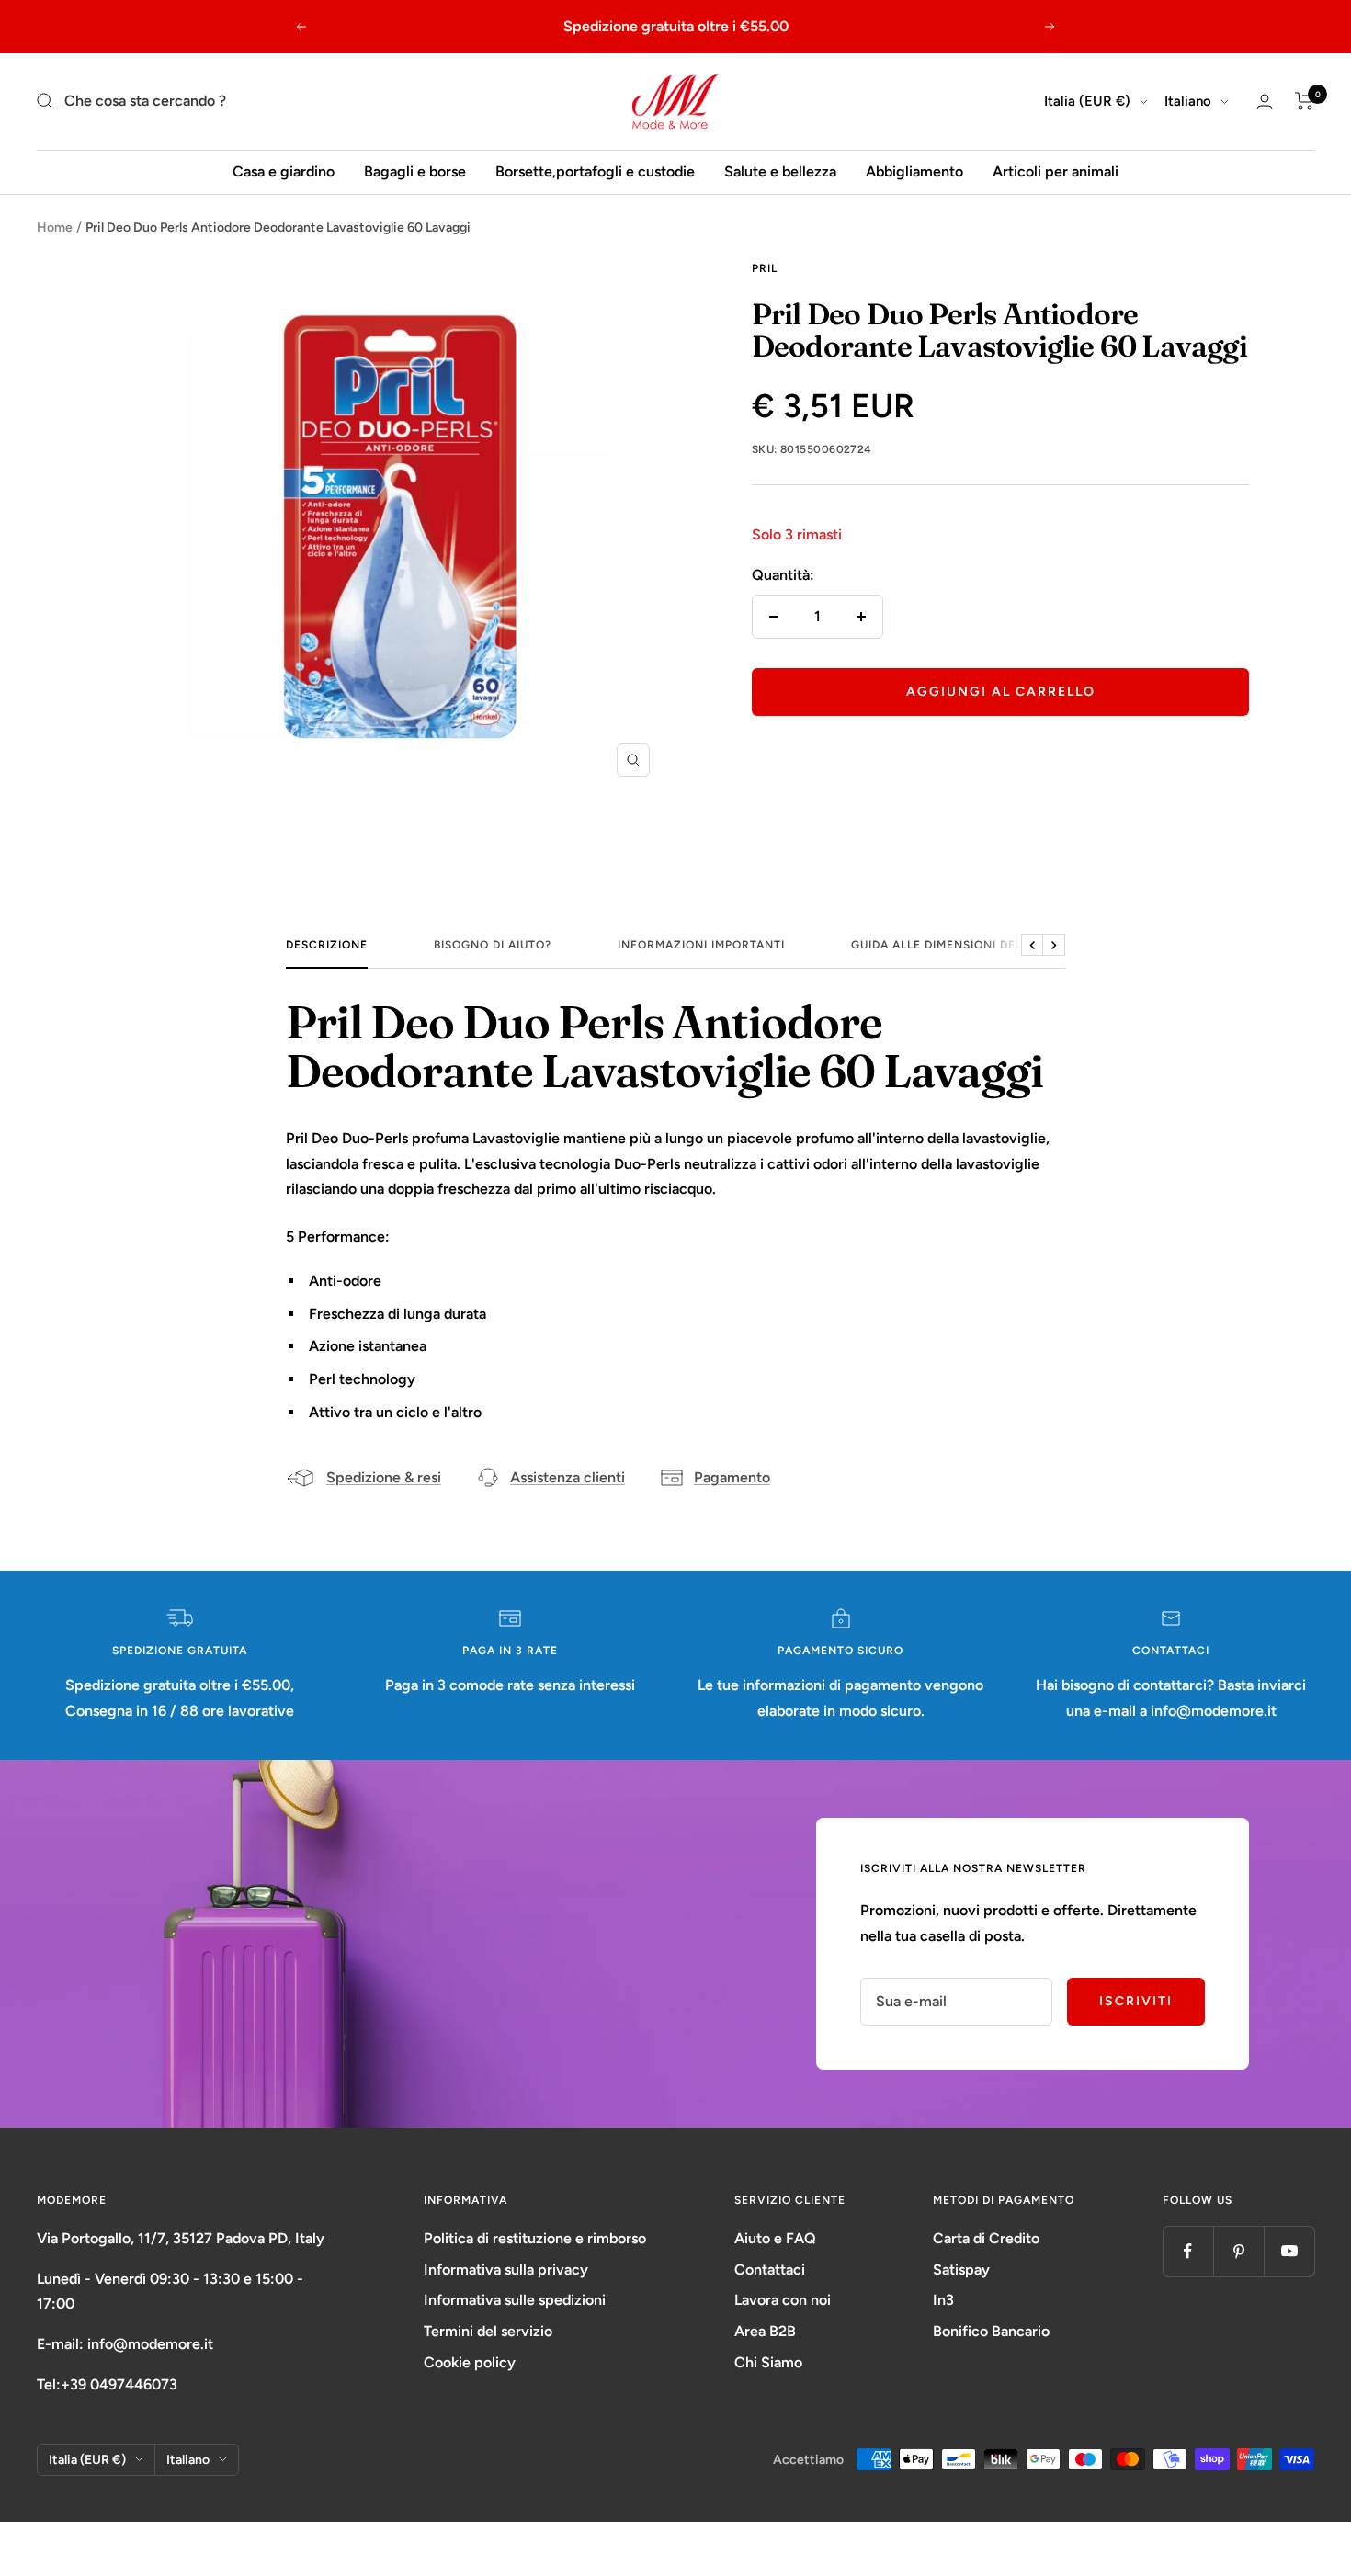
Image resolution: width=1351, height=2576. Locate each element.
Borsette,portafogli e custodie (595, 171)
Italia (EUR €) (1087, 101)
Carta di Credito (986, 2238)
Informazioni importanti (701, 945)
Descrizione (327, 945)
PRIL (765, 268)
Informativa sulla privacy (506, 2270)
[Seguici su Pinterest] (1238, 2251)
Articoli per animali (1056, 171)
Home (55, 227)
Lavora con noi (783, 2300)
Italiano (1188, 101)
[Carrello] (1305, 101)
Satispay (961, 2270)
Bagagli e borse (415, 171)
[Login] (1265, 102)
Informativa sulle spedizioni (515, 2300)
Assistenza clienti (568, 1477)
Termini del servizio (488, 2331)
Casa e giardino (284, 171)
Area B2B (765, 2331)
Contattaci (770, 2270)
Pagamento (732, 1477)
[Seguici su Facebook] (1188, 2251)
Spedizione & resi (384, 1477)
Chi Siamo (768, 2362)
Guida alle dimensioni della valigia (970, 945)
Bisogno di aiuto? (493, 945)
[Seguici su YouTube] (1289, 2251)
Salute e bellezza (780, 171)
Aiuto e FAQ (775, 2238)
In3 (943, 2300)
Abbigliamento (914, 171)
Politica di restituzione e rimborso (535, 2238)
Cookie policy (470, 2362)
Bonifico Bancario (991, 2331)
